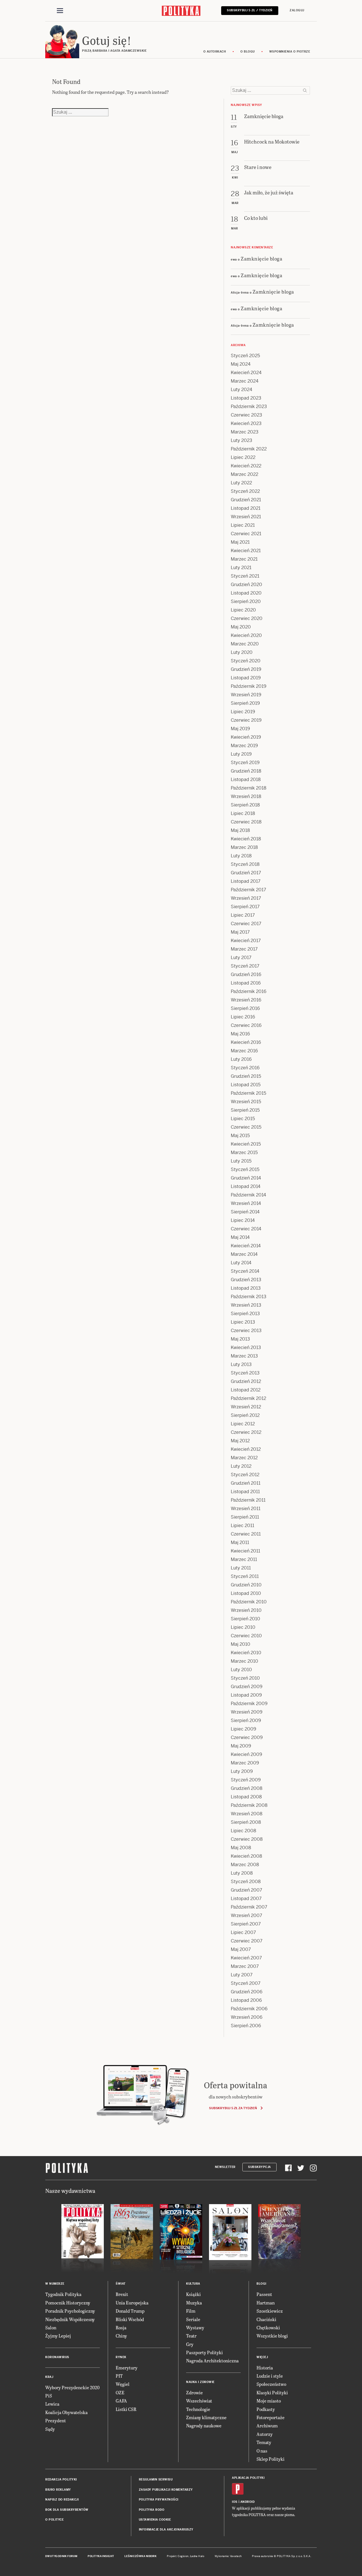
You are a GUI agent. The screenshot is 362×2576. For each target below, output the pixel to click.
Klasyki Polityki (272, 2392)
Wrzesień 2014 (246, 1203)
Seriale (193, 2319)
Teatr (191, 2336)
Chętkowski (268, 2327)
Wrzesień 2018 (246, 796)
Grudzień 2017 (246, 873)
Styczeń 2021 (245, 576)
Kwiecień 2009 (246, 1754)
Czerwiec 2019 (246, 720)
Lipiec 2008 (244, 1831)
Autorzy (265, 2434)
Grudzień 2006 (247, 1992)
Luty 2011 (241, 1568)
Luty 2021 (241, 568)
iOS (235, 2502)
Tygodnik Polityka (63, 2294)
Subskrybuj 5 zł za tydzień (233, 2108)
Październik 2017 (248, 890)
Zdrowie (194, 2392)
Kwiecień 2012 (246, 1449)
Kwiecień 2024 (246, 373)
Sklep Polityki (271, 2459)
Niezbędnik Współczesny (70, 2319)
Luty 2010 (241, 1670)
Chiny (121, 2336)
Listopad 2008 (246, 1797)
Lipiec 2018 (243, 813)
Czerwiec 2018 (246, 822)
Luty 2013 (241, 1364)
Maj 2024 (241, 364)
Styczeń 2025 (245, 356)
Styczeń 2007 (246, 1983)
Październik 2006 (249, 2009)
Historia (265, 2368)
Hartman (266, 2303)
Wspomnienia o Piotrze (290, 52)
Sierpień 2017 (245, 907)
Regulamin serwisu (156, 2479)
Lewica (52, 2404)
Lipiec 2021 (243, 525)
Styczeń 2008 (246, 1882)
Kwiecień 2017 (246, 941)
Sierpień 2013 (245, 1314)
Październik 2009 (249, 1704)
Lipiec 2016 (243, 1017)
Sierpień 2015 (245, 1110)
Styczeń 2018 (245, 864)
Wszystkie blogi (272, 2336)
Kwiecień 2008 (246, 1856)
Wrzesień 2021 (246, 517)
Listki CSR (126, 2409)
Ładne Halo (197, 2556)
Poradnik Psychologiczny (70, 2311)
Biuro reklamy (58, 2490)
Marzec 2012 (244, 1458)
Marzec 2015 (244, 1153)
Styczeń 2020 (246, 661)
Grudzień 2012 (246, 1381)
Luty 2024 (242, 390)
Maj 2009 (241, 1746)
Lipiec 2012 (243, 1424)
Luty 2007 (242, 1975)
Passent (264, 2294)
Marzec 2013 (244, 1356)
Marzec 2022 (244, 474)
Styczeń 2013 (245, 1373)
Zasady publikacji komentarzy (166, 2490)
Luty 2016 (241, 1059)
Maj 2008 (241, 1848)
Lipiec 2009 (244, 1729)
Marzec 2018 (244, 847)
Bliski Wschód (130, 2319)
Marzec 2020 (245, 644)
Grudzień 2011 (246, 1483)
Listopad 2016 (246, 983)
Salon (51, 2327)
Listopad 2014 (246, 1186)
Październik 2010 (249, 1602)
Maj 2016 (240, 1034)
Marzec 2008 (245, 1865)
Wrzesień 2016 (246, 1000)
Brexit (122, 2294)
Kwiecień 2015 (246, 1144)
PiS (49, 2396)
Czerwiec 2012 (246, 1432)
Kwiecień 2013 (246, 1347)
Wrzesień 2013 (246, 1305)
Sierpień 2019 (245, 703)
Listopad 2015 (246, 1085)
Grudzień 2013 (246, 1280)
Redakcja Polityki (61, 2479)
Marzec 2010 (244, 1661)
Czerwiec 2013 (246, 1331)
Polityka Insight (101, 2556)
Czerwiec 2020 (247, 618)
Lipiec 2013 (243, 1322)
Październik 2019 (249, 686)
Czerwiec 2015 (246, 1127)
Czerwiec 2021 (246, 534)
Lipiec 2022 (243, 457)
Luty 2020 (242, 652)
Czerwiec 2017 (246, 924)
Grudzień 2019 (246, 669)
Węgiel (123, 2384)
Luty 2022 (241, 483)
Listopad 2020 (246, 593)
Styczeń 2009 (246, 1780)
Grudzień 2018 (246, 771)
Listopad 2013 (246, 1288)
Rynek (121, 2357)
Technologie (198, 2409)
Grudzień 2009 (247, 1687)
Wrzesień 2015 (246, 1102)
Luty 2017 (241, 958)
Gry (190, 2344)
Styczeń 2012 (245, 1475)
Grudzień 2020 (246, 585)
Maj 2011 (240, 1542)
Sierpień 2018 (245, 805)
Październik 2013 (249, 1297)
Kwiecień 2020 (246, 635)
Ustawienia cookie (155, 2520)
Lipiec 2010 (243, 1627)
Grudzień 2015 (246, 1076)
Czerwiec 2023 (246, 415)
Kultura (193, 2284)
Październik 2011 (248, 1500)
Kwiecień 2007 (246, 1958)
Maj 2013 (240, 1339)
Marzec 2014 (244, 1254)
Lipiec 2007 (243, 1932)
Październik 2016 (249, 991)
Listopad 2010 (246, 1593)
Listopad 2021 (246, 508)
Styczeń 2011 (245, 1576)
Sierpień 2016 (245, 1008)
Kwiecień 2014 (246, 1246)
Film (191, 2311)
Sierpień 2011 (245, 1517)
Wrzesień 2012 (246, 1407)
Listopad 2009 (246, 1695)
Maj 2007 (241, 1949)
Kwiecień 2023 (246, 423)
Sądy (50, 2429)
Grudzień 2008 (247, 1788)
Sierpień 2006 (246, 2026)
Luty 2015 (241, 1161)
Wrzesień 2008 (247, 1814)
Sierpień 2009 (246, 1720)
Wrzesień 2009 (247, 1712)
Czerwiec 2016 (246, 1025)
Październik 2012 (248, 1398)
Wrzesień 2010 (246, 1610)
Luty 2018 (241, 856)
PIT (119, 2376)
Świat (121, 2284)
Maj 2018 (240, 830)
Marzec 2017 (244, 949)
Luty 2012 (241, 1466)
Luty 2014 (241, 1263)
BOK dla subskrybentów (67, 2510)
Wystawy (195, 2327)
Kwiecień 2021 (246, 551)
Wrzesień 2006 (247, 2017)
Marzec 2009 (245, 1763)
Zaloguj (297, 10)
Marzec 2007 (245, 1966)
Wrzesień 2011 (246, 1509)
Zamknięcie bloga (261, 258)
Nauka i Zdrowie (200, 2382)
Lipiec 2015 (243, 1119)
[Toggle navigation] (60, 11)
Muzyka (194, 2303)
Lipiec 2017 (243, 915)
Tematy (264, 2442)
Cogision (183, 2556)
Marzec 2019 (244, 746)
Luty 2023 (242, 440)
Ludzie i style (270, 2376)
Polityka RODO (152, 2510)
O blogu (248, 52)
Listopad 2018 (246, 779)
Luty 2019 (241, 754)
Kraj (49, 2377)
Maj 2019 (240, 729)
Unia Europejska (132, 2303)
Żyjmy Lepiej (58, 2336)
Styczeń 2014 (245, 1271)
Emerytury (127, 2368)
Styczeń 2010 (245, 1678)
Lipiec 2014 (243, 1220)
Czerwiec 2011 (246, 1534)
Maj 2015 (240, 1136)
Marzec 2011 (244, 1559)
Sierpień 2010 (245, 1619)
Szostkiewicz (270, 2311)
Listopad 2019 (246, 678)
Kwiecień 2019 (246, 737)
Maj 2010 (241, 1644)
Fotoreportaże (271, 2417)
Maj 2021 (240, 542)
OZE (120, 2392)
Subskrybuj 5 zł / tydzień (250, 10)
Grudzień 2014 (246, 1178)
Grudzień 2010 (246, 1585)
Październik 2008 (249, 1805)
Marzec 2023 (245, 432)
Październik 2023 (249, 406)
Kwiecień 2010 (246, 1653)
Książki (193, 2294)
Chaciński (266, 2319)
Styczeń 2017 (245, 966)
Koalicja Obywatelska (66, 2412)
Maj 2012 (240, 1441)
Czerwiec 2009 (247, 1737)
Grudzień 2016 (246, 974)
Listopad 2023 (246, 398)
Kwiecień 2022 (246, 466)
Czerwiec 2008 (247, 1839)
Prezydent (56, 2420)
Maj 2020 (241, 627)
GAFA (121, 2401)
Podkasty (266, 2409)
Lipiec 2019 (243, 712)
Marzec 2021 (244, 559)
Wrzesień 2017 (246, 898)
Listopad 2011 (245, 1492)
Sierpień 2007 (246, 1924)
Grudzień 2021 (246, 500)
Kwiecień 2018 (246, 839)
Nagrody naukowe (204, 2426)
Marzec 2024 (245, 381)
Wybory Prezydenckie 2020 (72, 2387)
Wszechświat (199, 2401)
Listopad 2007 (246, 1899)
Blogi (261, 2284)
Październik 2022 (249, 449)
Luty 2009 (242, 1771)
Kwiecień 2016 (246, 1042)
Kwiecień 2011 (245, 1551)
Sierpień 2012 (245, 1415)
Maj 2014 (240, 1237)
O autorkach (215, 52)
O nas (262, 2451)
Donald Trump (130, 2311)
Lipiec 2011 (243, 1526)
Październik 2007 (249, 1907)
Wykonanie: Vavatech (228, 2556)
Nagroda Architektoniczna (212, 2361)
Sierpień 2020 (246, 601)
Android (248, 2502)
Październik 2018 (249, 788)
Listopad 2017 (246, 881)
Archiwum (267, 2426)
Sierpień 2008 (246, 1822)
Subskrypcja (259, 2167)
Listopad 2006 (246, 2000)
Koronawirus (57, 2357)
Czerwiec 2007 (247, 1941)
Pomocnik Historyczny (68, 2303)
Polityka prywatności (159, 2500)
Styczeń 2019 (245, 763)
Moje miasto (269, 2401)
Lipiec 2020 (243, 610)
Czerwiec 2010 (246, 1636)
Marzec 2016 (244, 1051)
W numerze (55, 2284)
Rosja (121, 2327)
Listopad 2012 (246, 1390)
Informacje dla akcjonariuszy (166, 2530)
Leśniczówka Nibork (140, 2556)
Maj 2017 (240, 932)
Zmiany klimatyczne (206, 2417)
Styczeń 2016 (245, 1068)
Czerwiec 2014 (246, 1229)
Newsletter (225, 2167)
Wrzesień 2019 (246, 695)
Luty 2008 (242, 1873)
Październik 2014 (248, 1195)
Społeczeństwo (271, 2384)
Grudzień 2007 (246, 1890)
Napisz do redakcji (62, 2500)
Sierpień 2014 (245, 1212)
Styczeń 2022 (245, 491)
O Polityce (54, 2520)
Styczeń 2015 (245, 1169)
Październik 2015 (248, 1093)
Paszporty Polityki (204, 2352)
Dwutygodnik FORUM (61, 2556)
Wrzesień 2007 (246, 1915)
